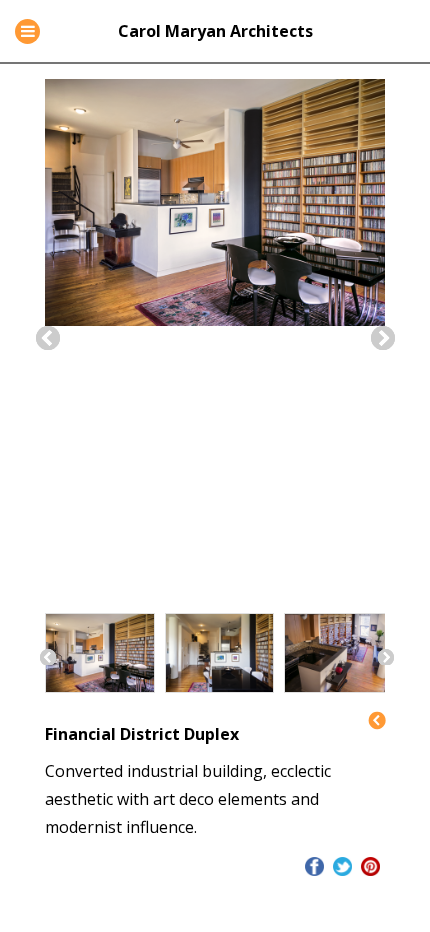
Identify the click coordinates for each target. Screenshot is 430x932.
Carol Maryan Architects (215, 31)
